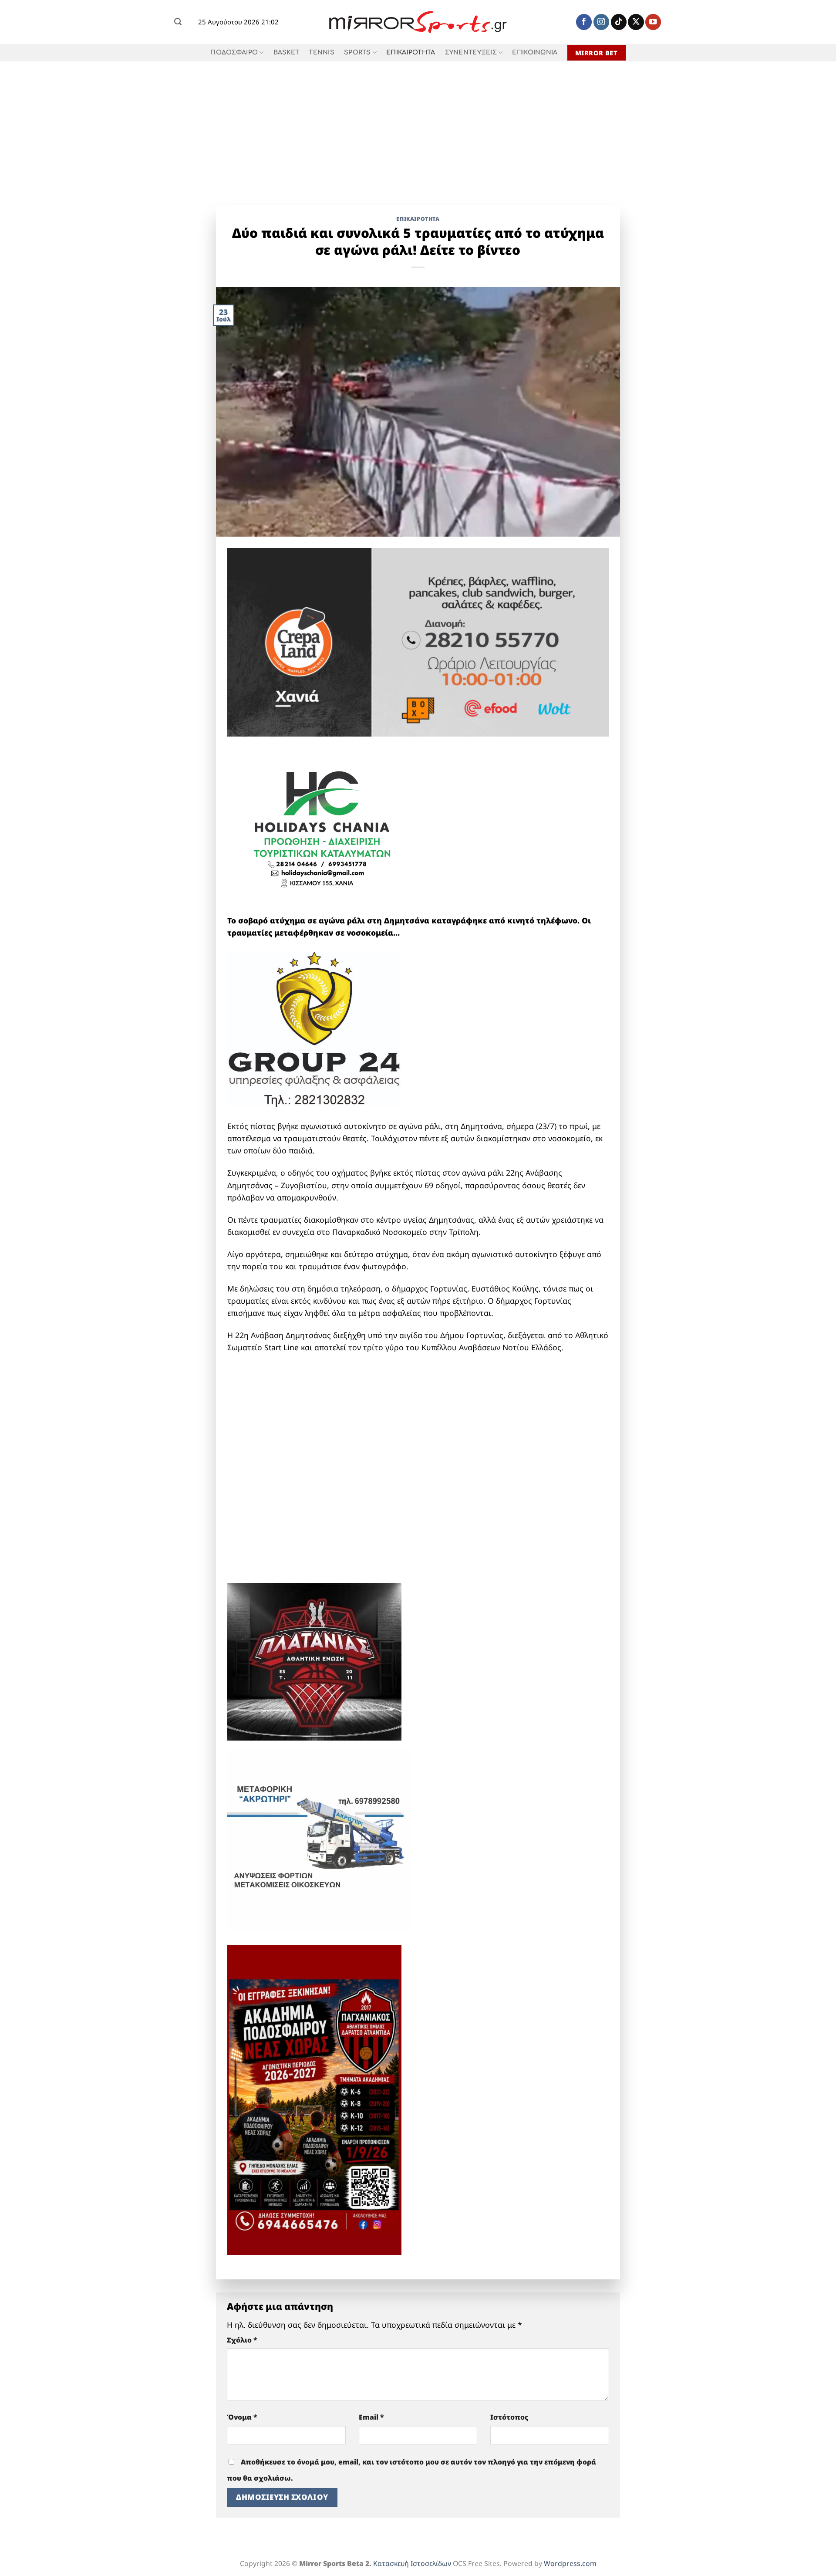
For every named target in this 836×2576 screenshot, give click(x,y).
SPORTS (357, 52)
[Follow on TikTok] (619, 22)
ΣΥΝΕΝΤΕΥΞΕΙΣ (471, 52)
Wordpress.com (570, 2563)
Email (371, 2417)
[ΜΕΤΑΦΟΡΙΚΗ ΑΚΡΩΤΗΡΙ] (319, 1839)
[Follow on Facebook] (584, 22)
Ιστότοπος (509, 2417)
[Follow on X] (636, 22)
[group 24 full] (314, 1028)
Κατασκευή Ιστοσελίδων (412, 2563)
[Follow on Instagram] (601, 22)
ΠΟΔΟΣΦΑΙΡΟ (234, 52)
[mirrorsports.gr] (418, 22)
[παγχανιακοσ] (314, 2099)
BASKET (287, 52)
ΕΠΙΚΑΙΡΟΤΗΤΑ (411, 52)
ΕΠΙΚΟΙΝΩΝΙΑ (535, 52)
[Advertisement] (418, 127)
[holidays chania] (323, 824)
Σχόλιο (242, 2340)
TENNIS (322, 52)
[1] (314, 1660)
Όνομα (242, 2417)
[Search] (178, 22)
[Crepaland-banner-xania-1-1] (418, 641)
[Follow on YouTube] (653, 22)
